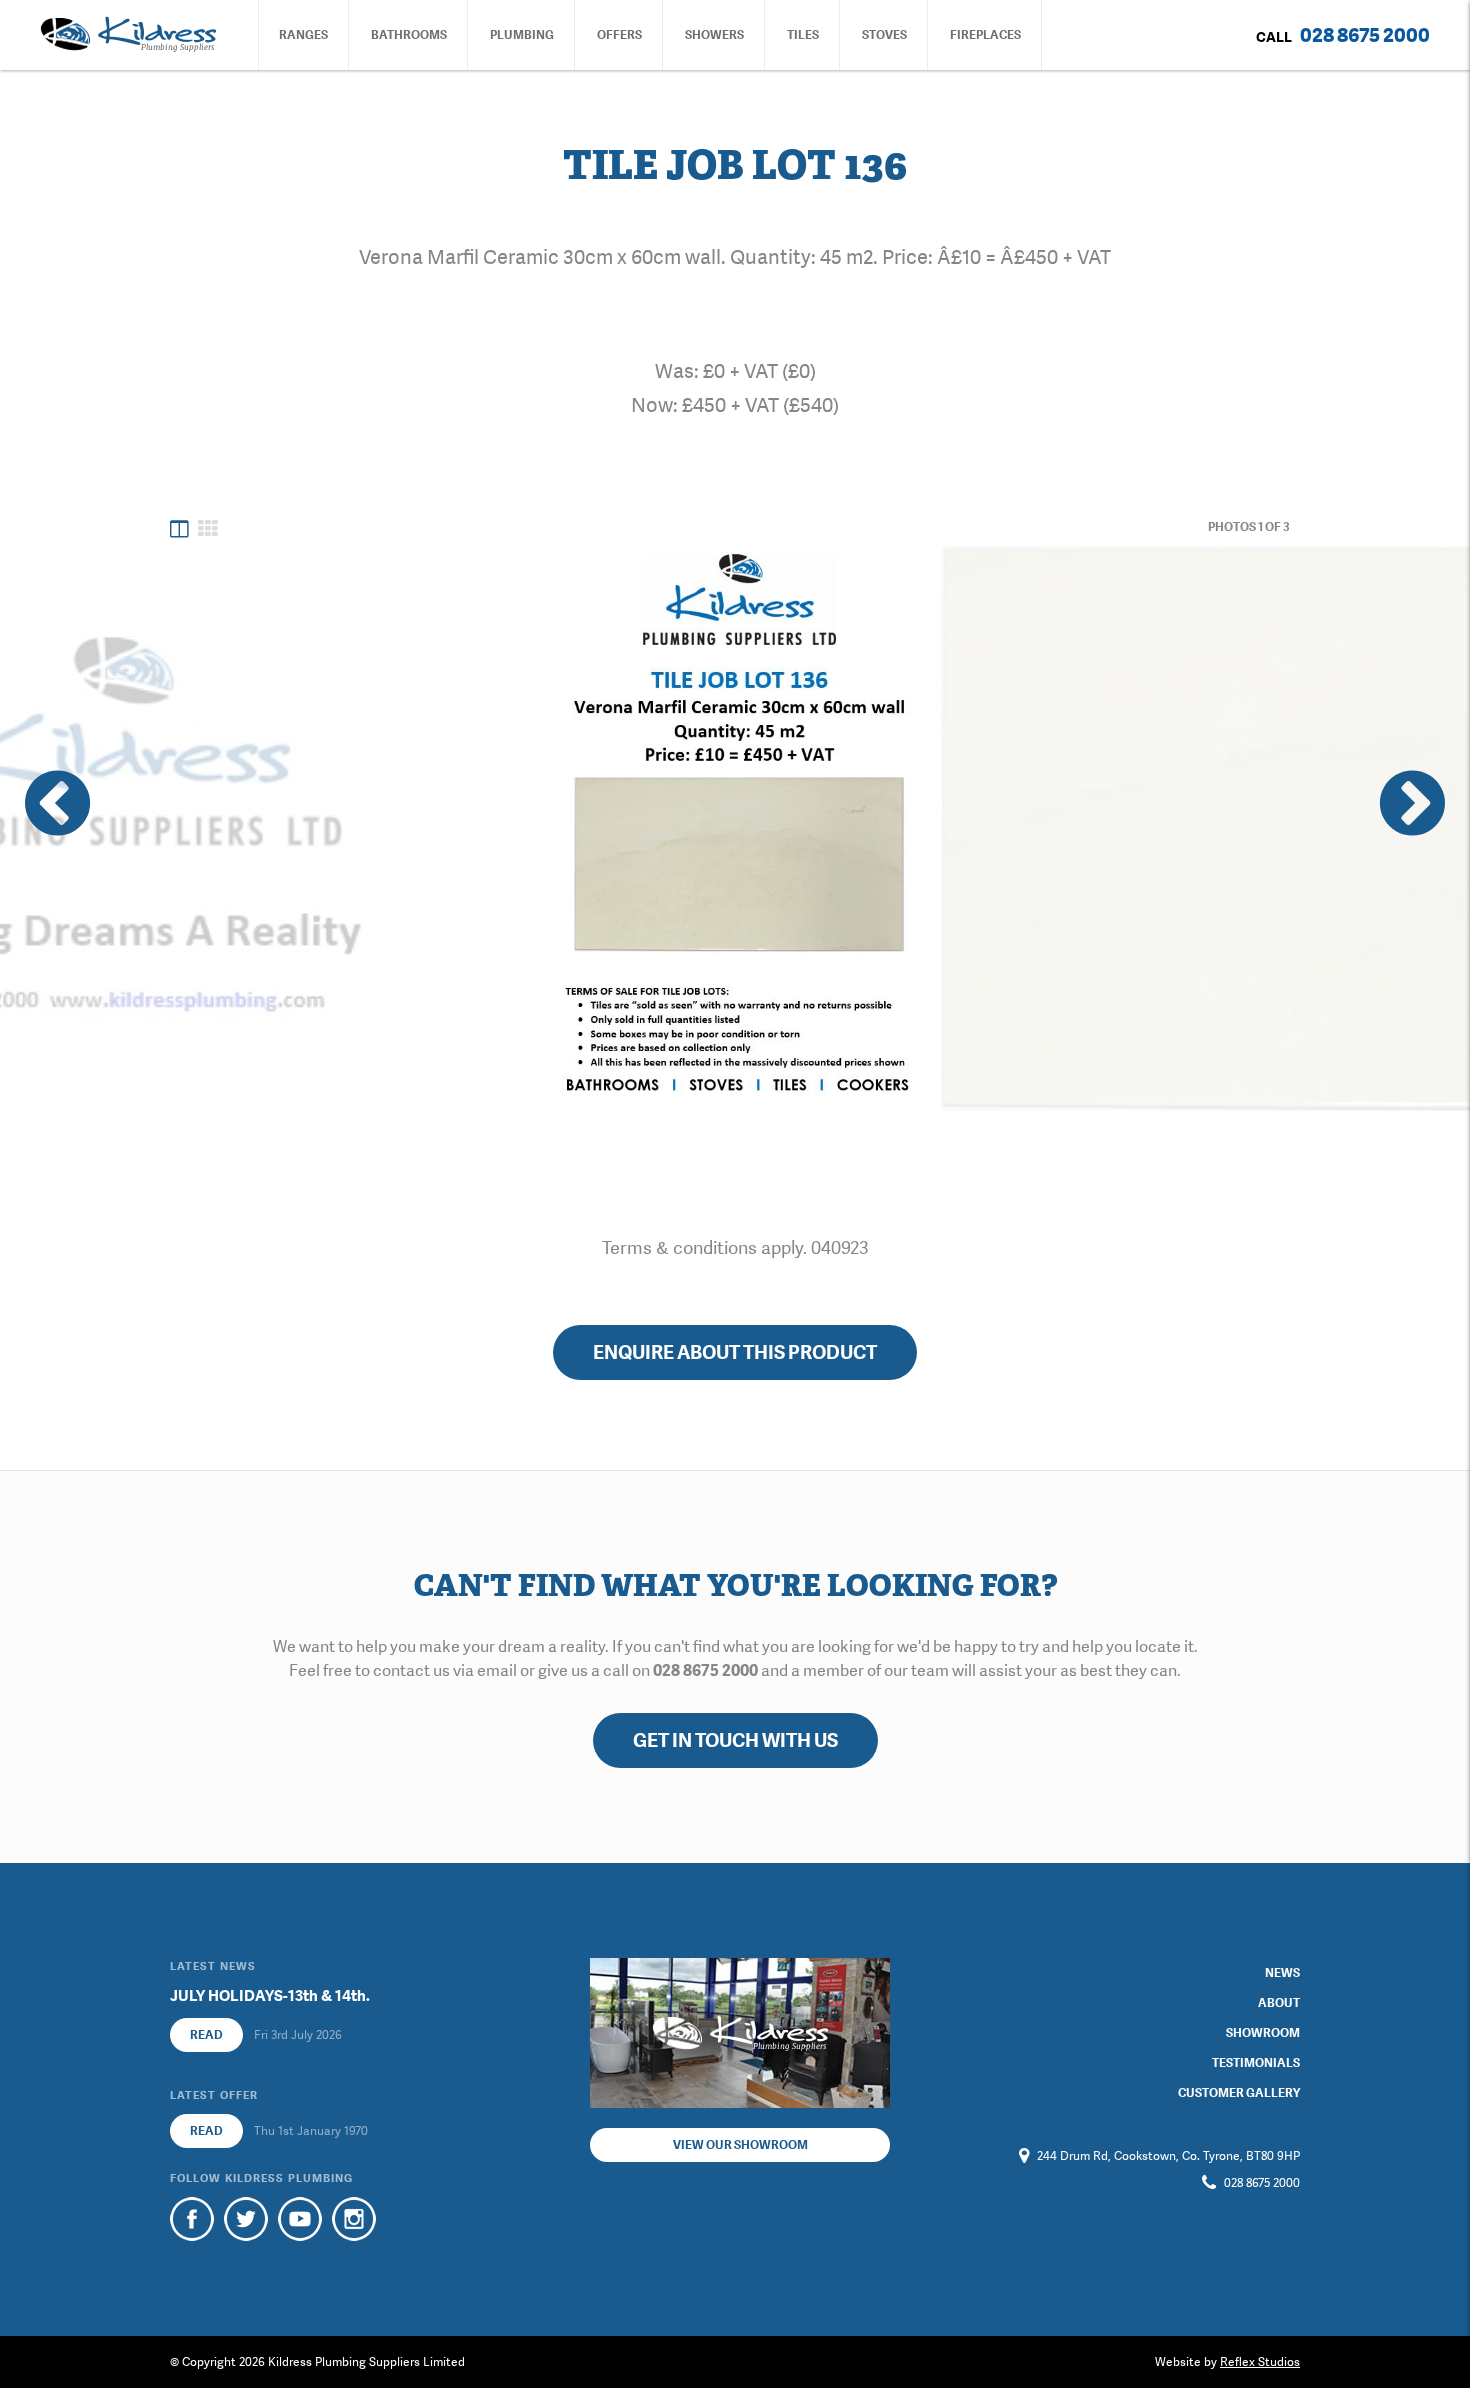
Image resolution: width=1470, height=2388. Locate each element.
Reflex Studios (1260, 2362)
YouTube (300, 2219)
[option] (735, 828)
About (1279, 2003)
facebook (192, 2219)
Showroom (1263, 2033)
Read (206, 2035)
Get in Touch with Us (735, 1740)
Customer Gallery (1239, 2093)
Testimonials (1256, 2063)
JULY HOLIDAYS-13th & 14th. (270, 1996)
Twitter (246, 2219)
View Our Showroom (740, 2145)
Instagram (354, 2219)
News (1282, 1973)
